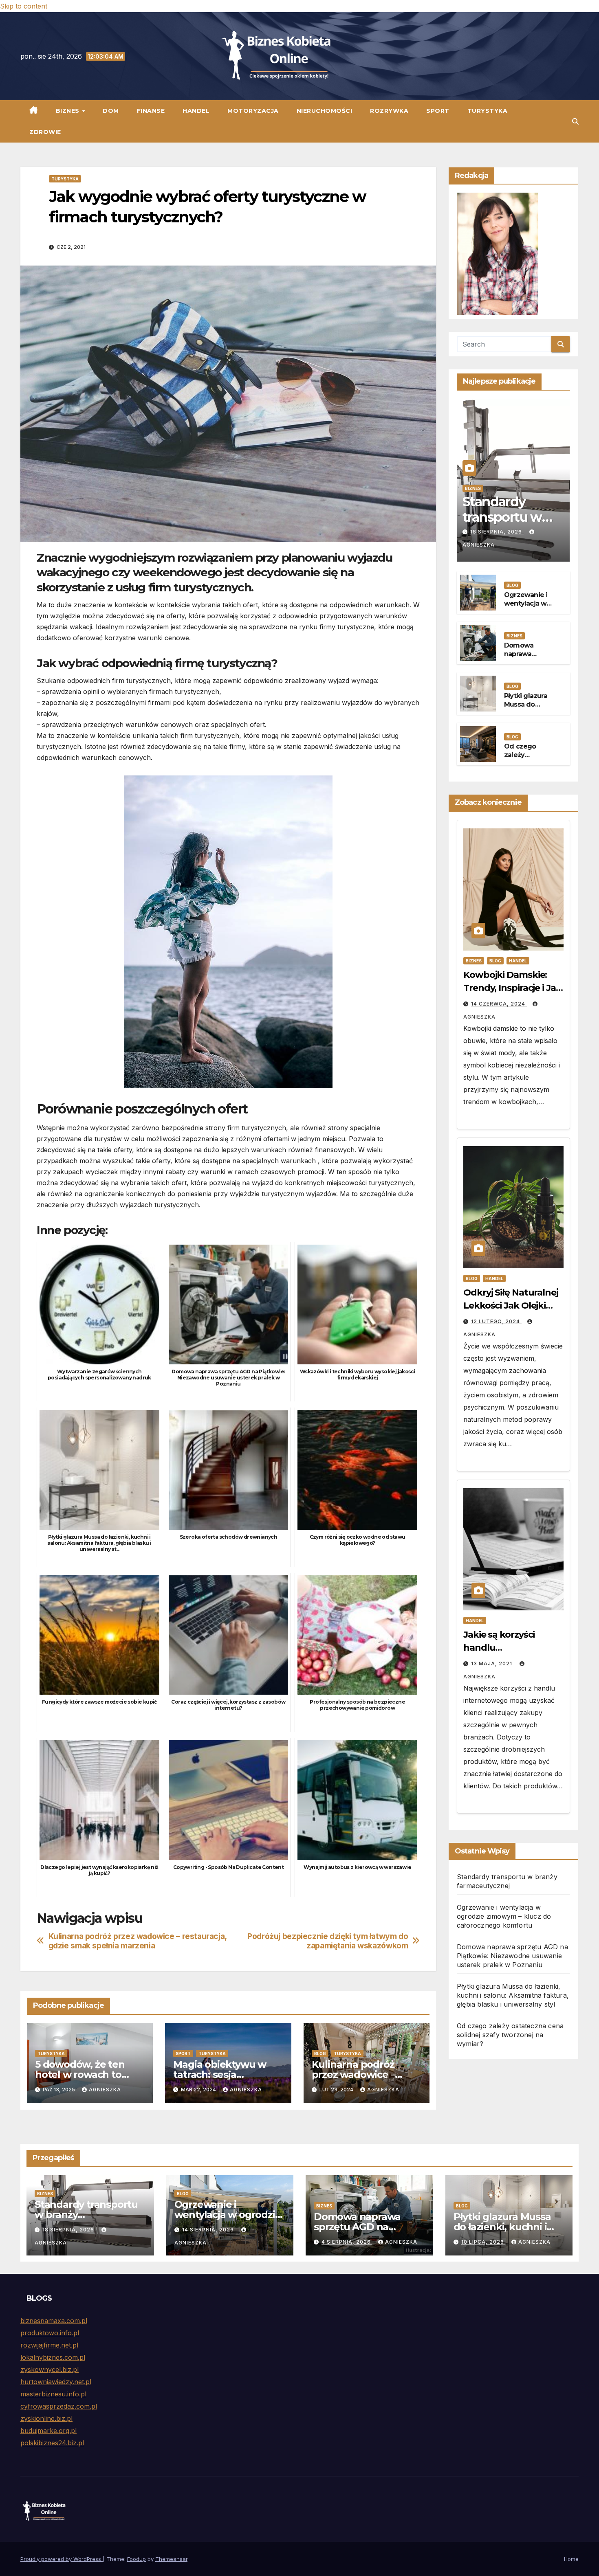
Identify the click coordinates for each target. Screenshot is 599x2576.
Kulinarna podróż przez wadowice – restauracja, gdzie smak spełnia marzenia (138, 1941)
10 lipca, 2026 (483, 2242)
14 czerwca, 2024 (499, 1004)
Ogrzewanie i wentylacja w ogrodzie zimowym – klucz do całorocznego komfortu (504, 1916)
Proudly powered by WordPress (62, 2559)
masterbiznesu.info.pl (53, 2394)
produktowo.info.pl (50, 2333)
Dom (111, 111)
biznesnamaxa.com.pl (54, 2321)
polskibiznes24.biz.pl (52, 2443)
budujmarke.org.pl (48, 2431)
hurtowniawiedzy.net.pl (56, 2382)
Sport (438, 111)
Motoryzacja (253, 111)
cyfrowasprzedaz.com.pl (59, 2406)
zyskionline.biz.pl (46, 2418)
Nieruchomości (325, 111)
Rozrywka (389, 111)
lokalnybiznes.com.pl (53, 2357)
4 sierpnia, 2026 (347, 2242)
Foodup (137, 2559)
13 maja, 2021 (492, 1664)
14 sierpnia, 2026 (209, 2230)
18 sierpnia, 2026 (497, 532)
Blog (320, 2053)
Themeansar (171, 2559)
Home (571, 2559)
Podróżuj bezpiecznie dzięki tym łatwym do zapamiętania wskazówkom (328, 1941)
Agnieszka (105, 2090)
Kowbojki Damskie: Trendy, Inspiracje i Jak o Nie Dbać (512, 988)
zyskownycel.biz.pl (50, 2370)
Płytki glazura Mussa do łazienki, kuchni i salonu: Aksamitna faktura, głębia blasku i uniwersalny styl (513, 1995)
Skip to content (24, 6)
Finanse (151, 111)
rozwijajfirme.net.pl (49, 2345)
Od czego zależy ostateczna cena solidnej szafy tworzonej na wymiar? (510, 2035)
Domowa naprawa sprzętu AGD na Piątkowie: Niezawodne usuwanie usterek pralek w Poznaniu (512, 1956)
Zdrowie (45, 132)
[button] (575, 121)
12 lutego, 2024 (496, 1321)
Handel (196, 111)
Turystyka (488, 111)
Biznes (69, 111)
